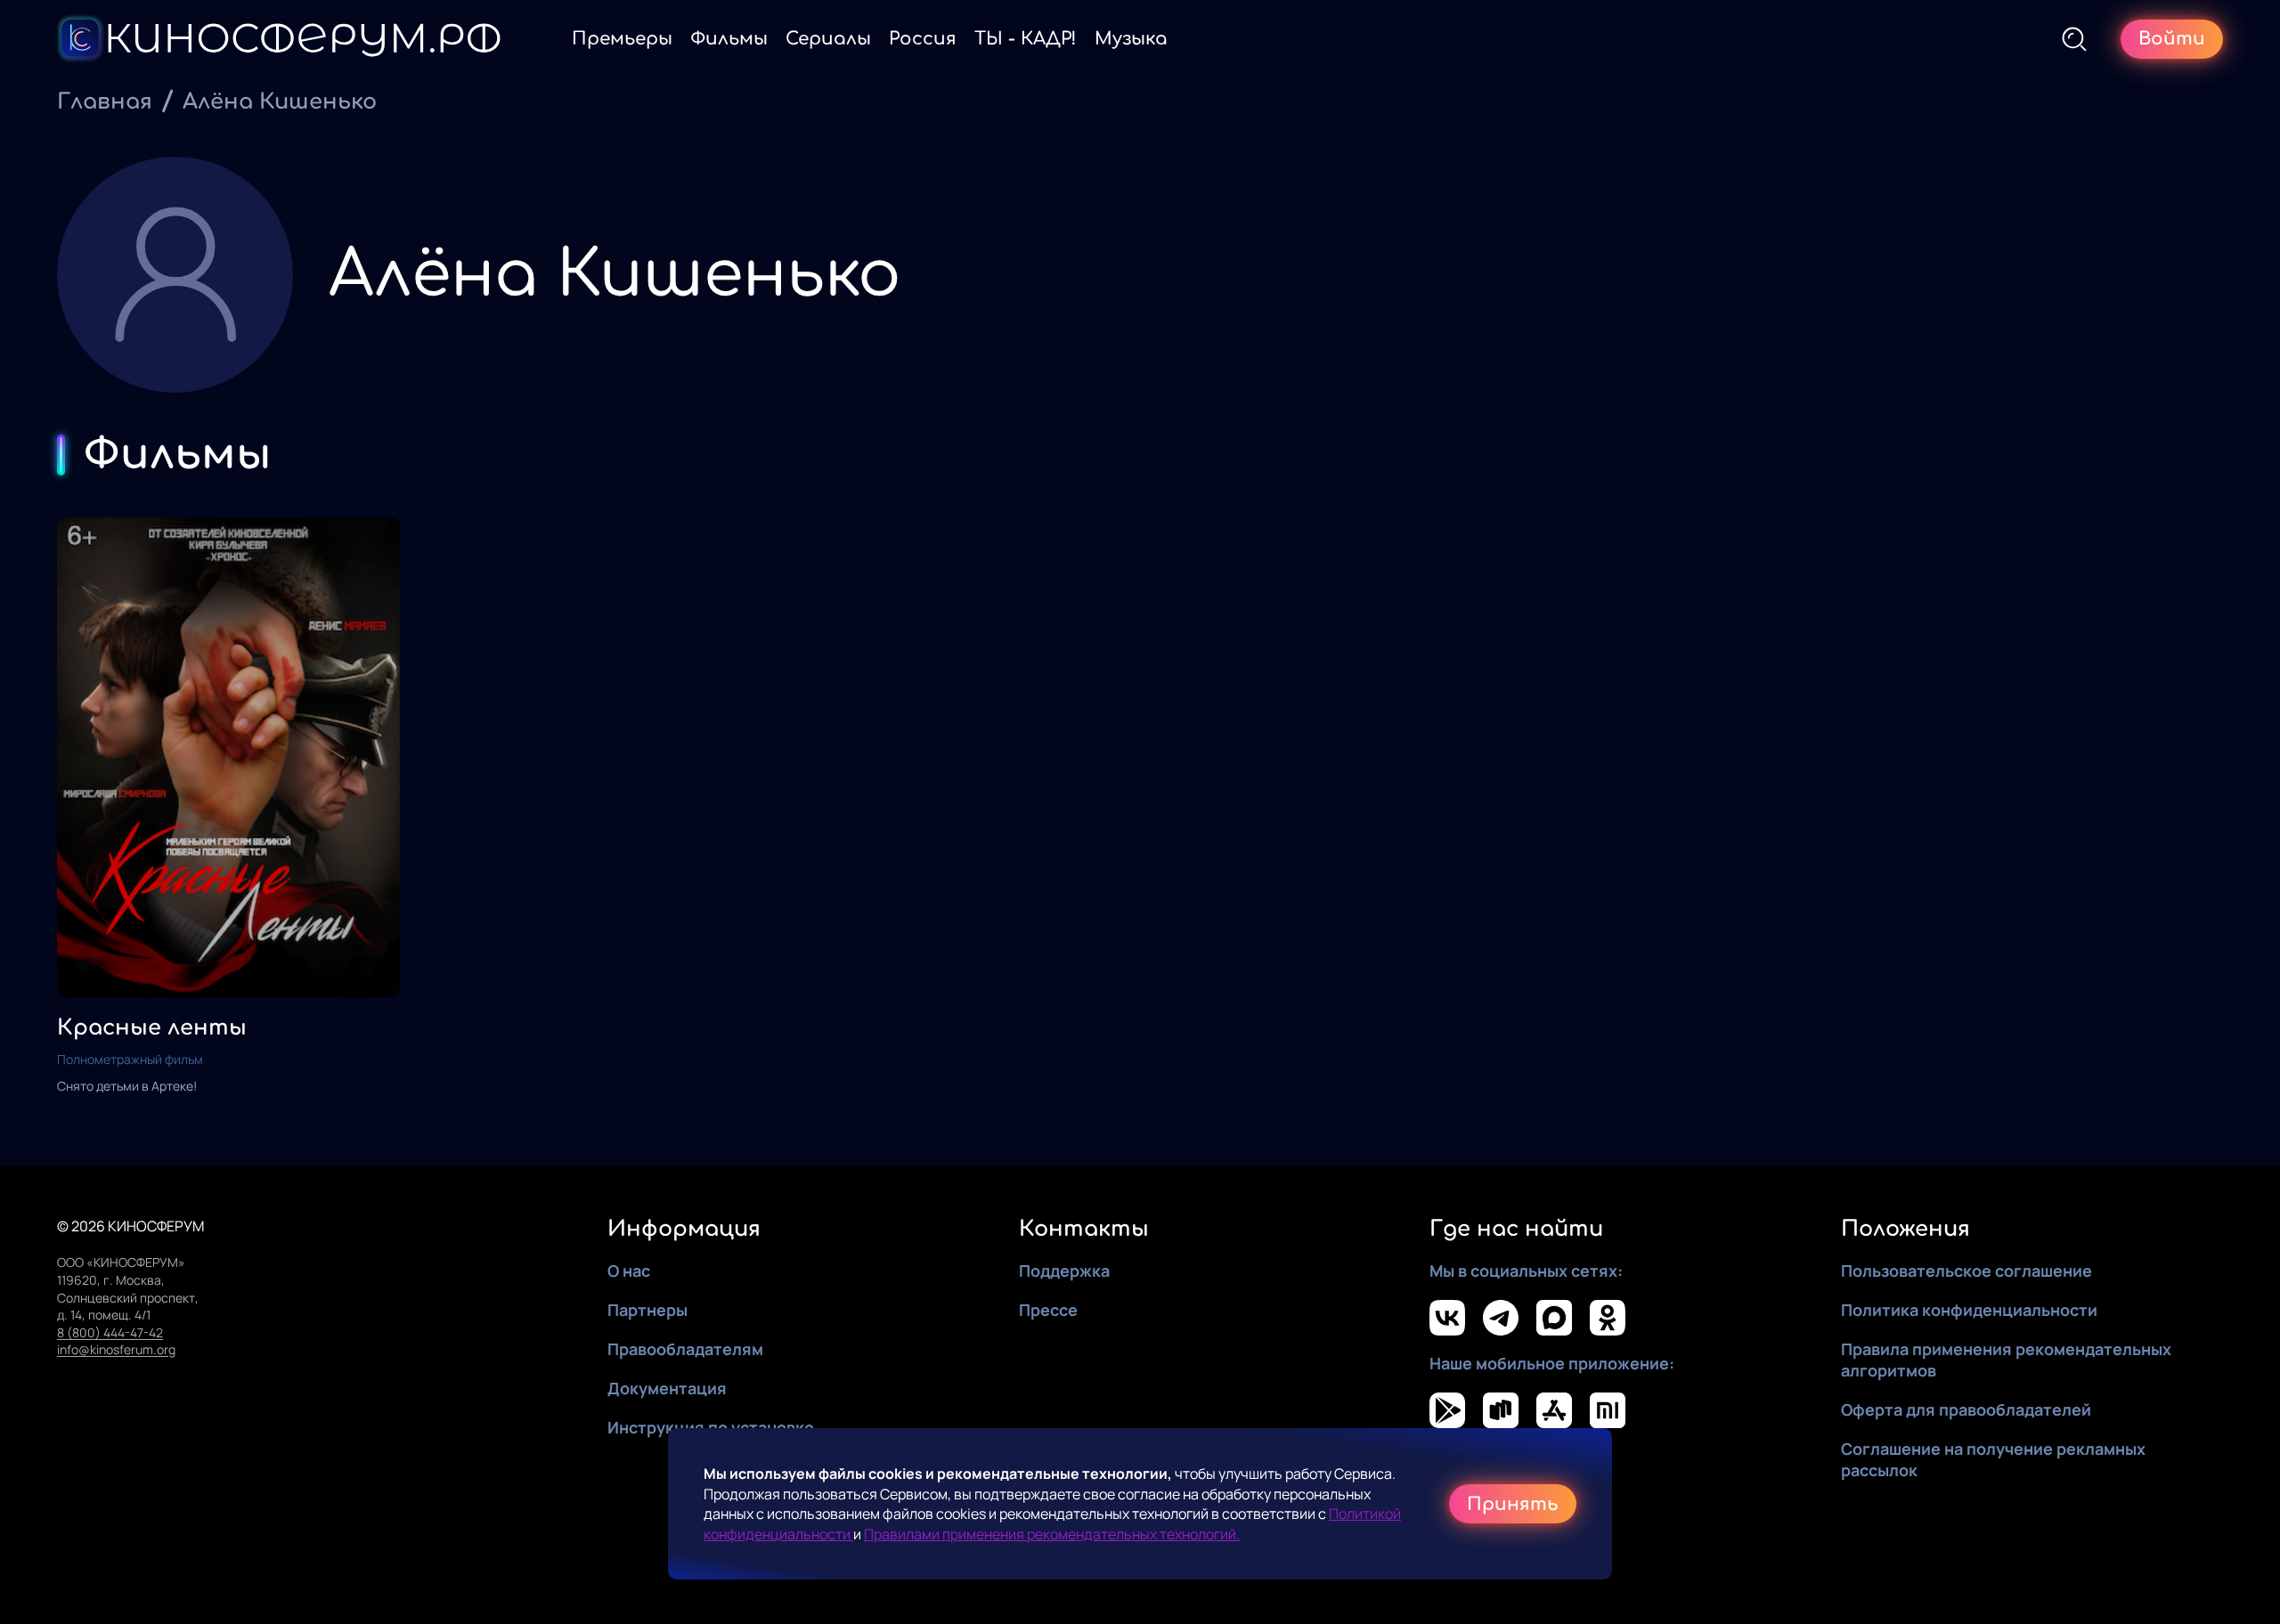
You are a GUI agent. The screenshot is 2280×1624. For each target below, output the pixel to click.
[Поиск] (2074, 39)
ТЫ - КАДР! (1026, 39)
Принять (1513, 1504)
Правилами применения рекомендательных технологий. (1052, 1534)
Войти (2172, 39)
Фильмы (729, 39)
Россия (923, 39)
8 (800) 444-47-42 (110, 1332)
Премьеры (622, 39)
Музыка (1131, 39)
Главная (105, 102)
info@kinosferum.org (116, 1349)
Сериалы (828, 39)
